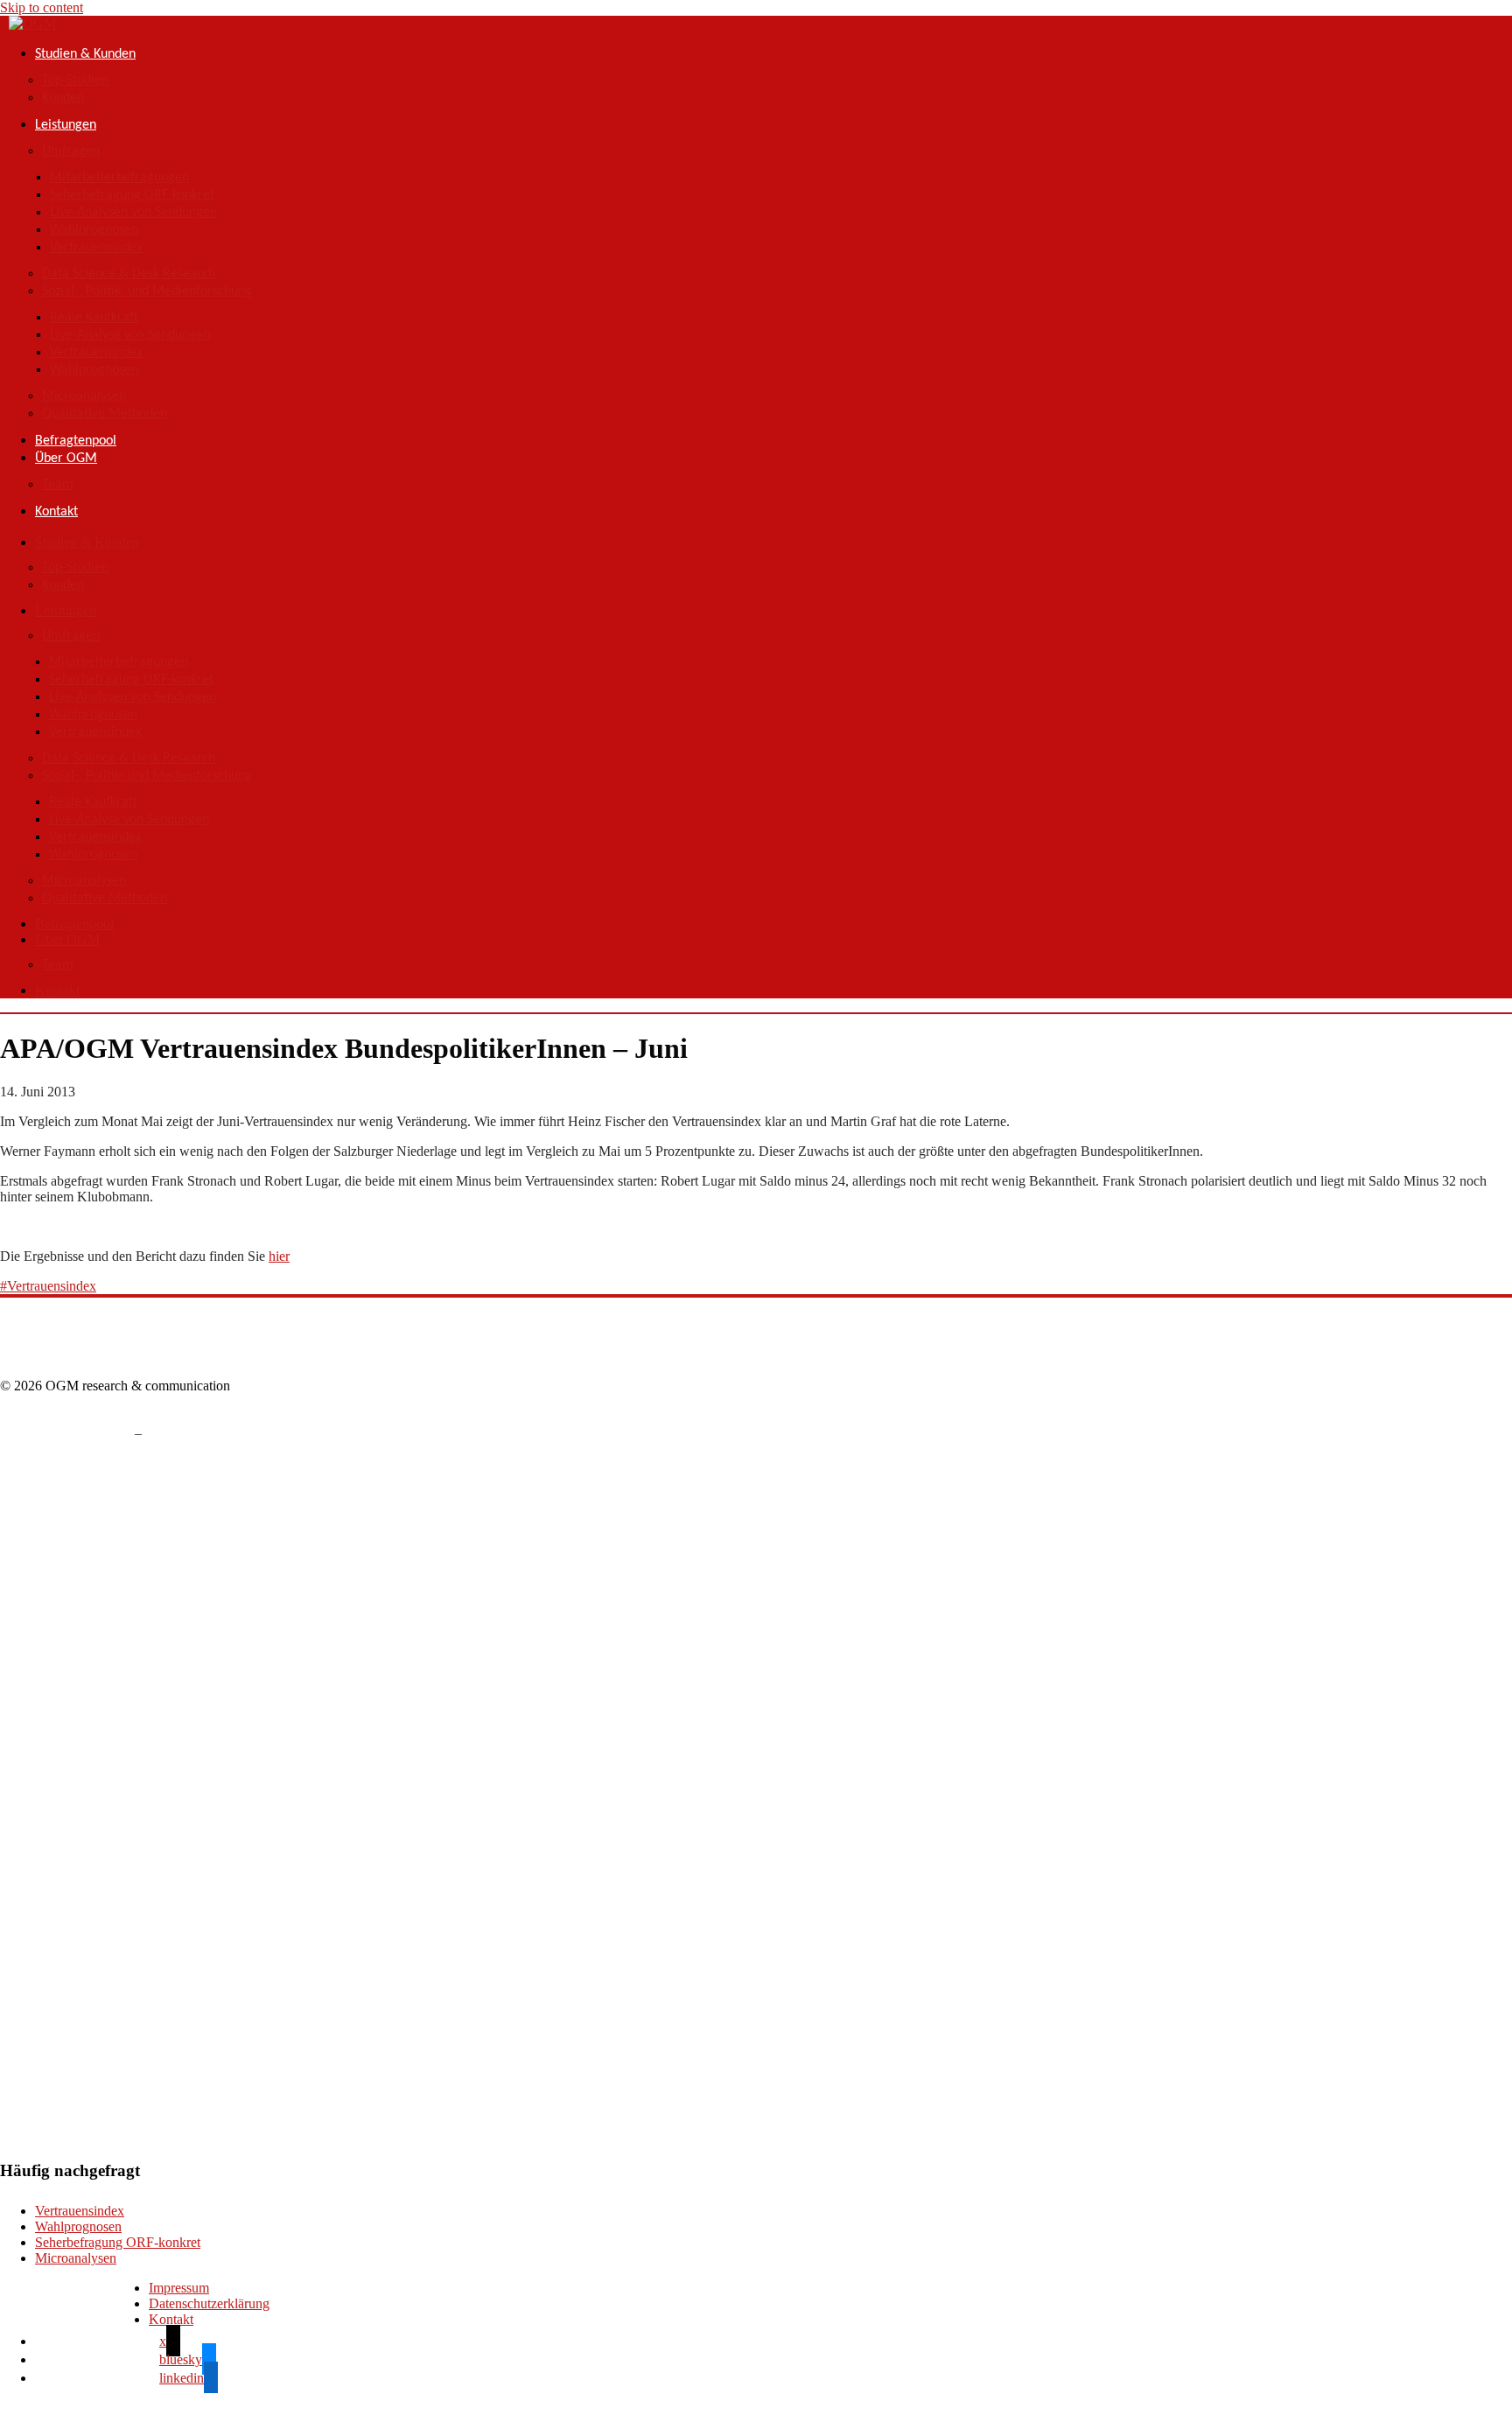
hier (279, 1256)
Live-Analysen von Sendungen (133, 213)
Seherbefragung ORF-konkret (132, 195)
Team (58, 485)
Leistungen (66, 125)
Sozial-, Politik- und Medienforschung (147, 291)
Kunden (63, 98)
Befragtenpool (76, 441)
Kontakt (56, 512)
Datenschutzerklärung (209, 2303)
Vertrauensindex (96, 248)
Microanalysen (84, 396)
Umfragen (71, 151)
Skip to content (42, 7)
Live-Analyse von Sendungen (130, 335)
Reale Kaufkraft (94, 318)
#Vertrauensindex (48, 1286)
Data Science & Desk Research (129, 274)
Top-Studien (75, 80)
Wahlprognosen (94, 230)
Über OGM (66, 458)
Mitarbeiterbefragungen (119, 178)
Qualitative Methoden (105, 414)
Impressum (179, 2288)
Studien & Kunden (85, 54)
